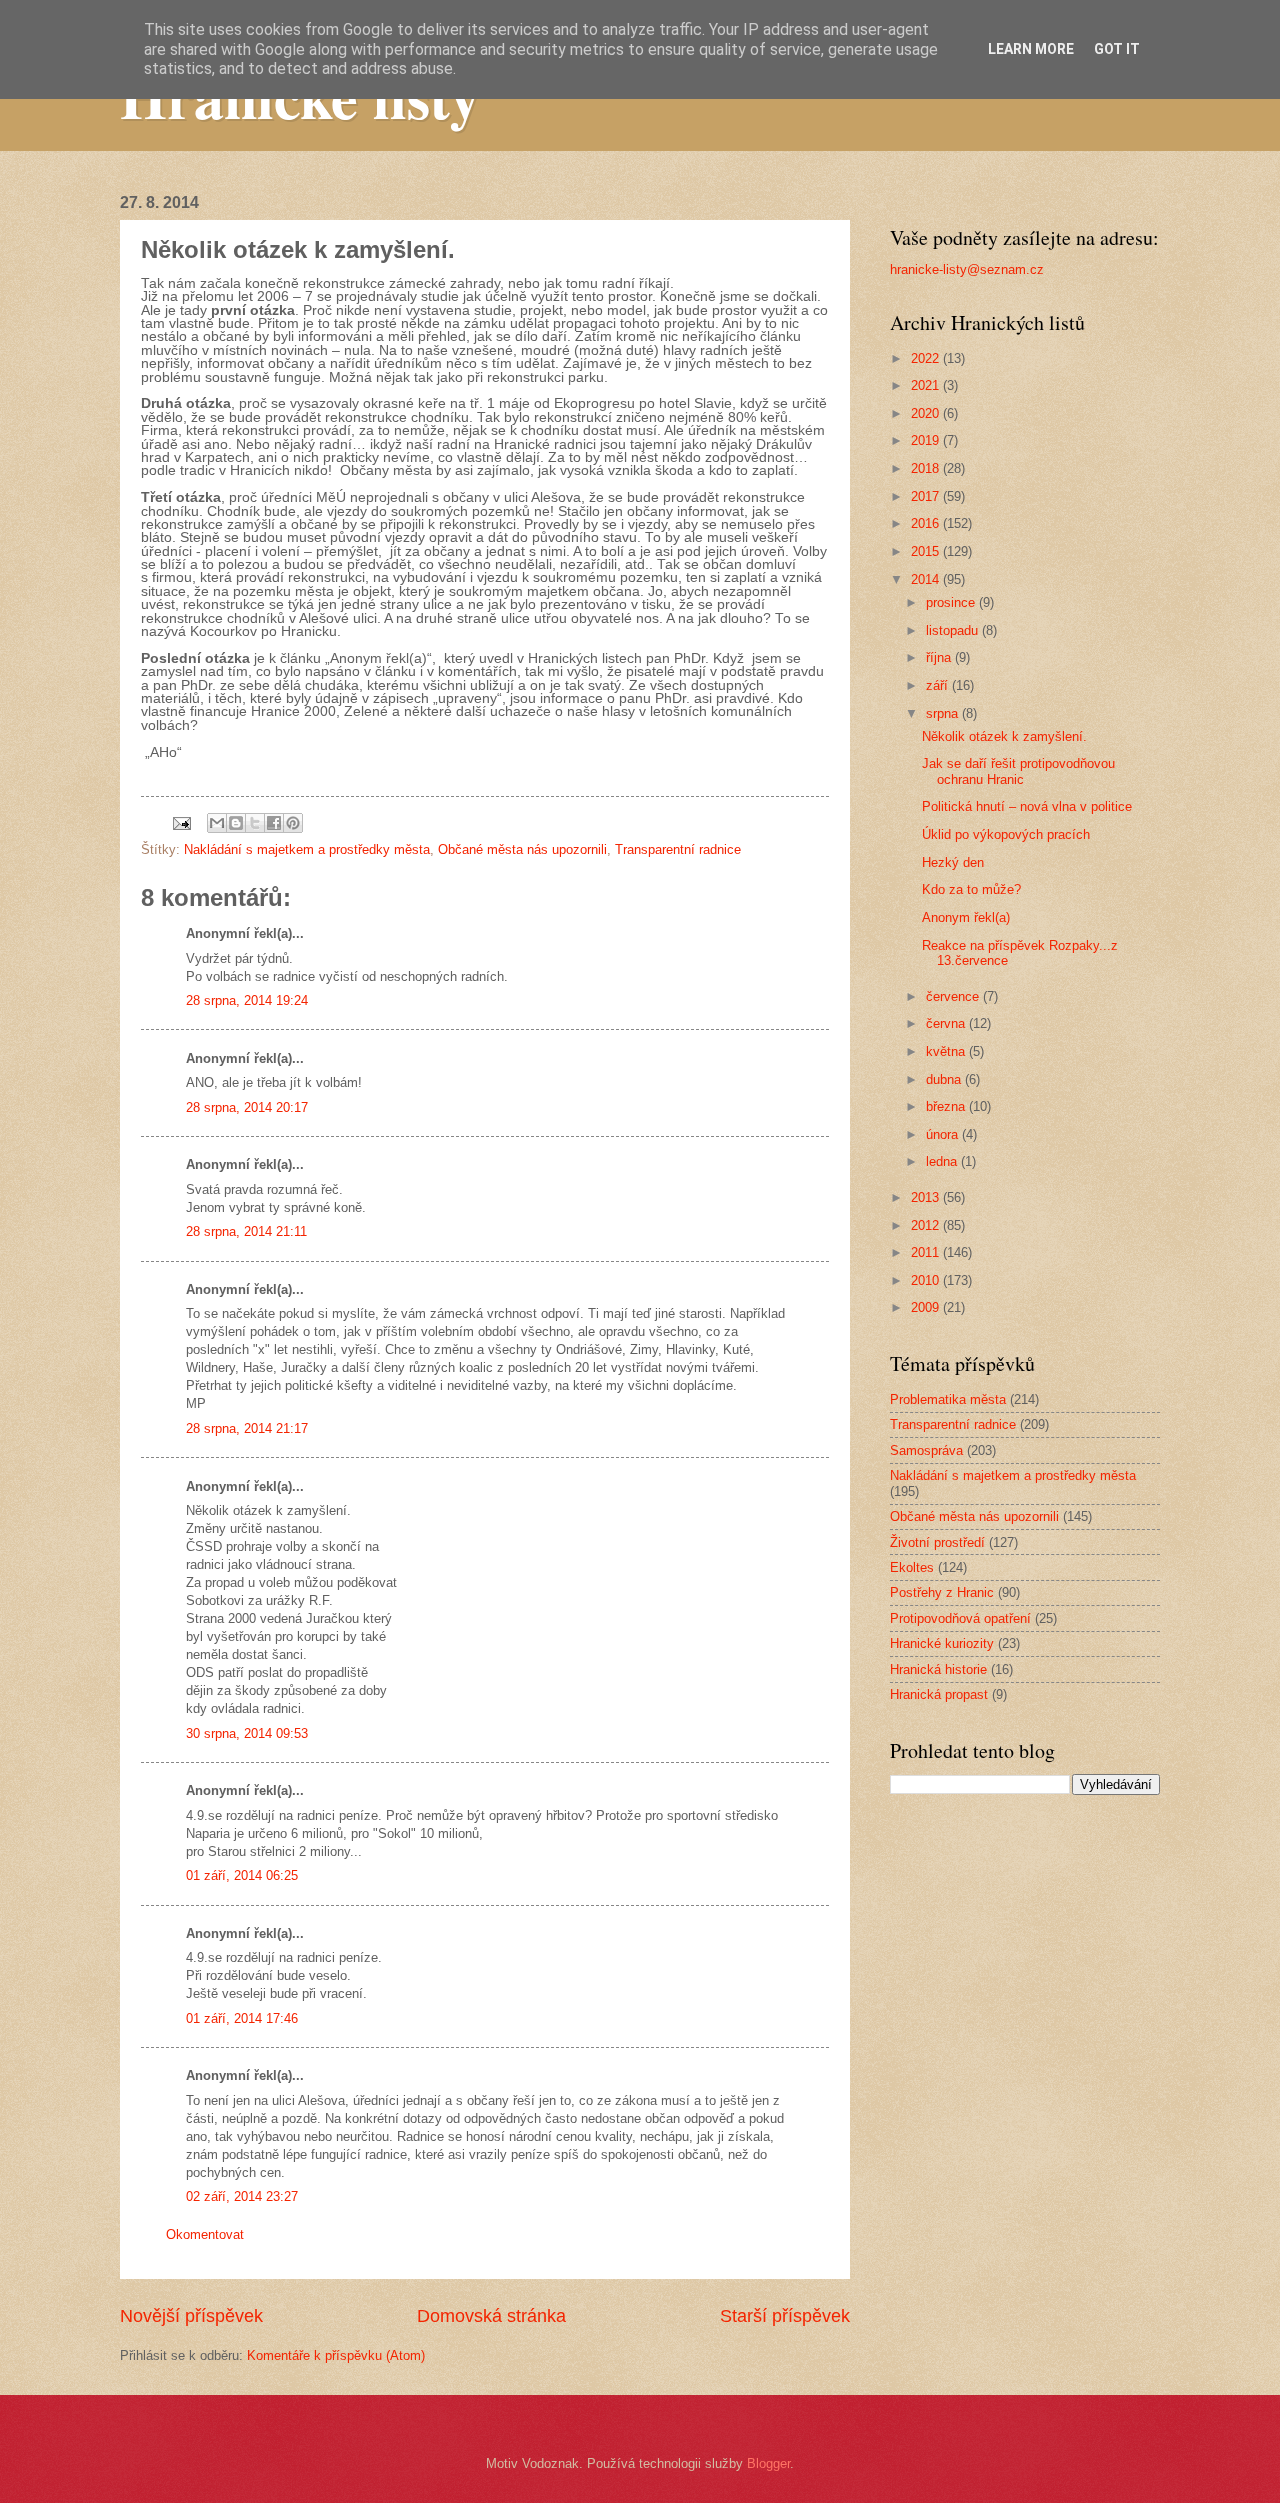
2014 (927, 579)
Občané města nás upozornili (522, 849)
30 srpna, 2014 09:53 (247, 1733)
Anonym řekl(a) (966, 917)
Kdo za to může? (971, 889)
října (940, 657)
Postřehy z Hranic (942, 1592)
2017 (927, 496)
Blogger (768, 2463)
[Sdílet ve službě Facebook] (274, 823)
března (947, 1106)
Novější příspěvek (191, 2316)
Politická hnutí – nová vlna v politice (1027, 806)
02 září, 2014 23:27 (242, 2196)
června (947, 1023)
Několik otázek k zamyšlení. (1004, 736)
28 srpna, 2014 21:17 (247, 1428)
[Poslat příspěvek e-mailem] (181, 822)
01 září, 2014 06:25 (242, 1875)
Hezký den (953, 862)
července (954, 996)
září (939, 685)
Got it (1117, 49)
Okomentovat (205, 2234)
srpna (944, 713)
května (947, 1051)
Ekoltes (912, 1567)
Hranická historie (938, 1669)
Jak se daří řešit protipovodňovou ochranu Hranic (1018, 771)
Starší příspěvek (785, 2316)
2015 (927, 551)
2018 (927, 468)
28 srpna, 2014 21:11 (246, 1231)
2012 (927, 1225)
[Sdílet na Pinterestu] (293, 823)
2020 (927, 413)
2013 (927, 1197)
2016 (927, 523)
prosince (952, 602)
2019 (927, 440)
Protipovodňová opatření (960, 1618)
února (944, 1134)
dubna (945, 1079)
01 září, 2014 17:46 (242, 2018)
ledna (943, 1161)
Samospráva (926, 1450)
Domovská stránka (491, 2316)
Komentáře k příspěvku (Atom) (336, 2355)
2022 (927, 358)
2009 (927, 1307)
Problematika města (948, 1399)
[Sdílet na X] (255, 823)
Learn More (1031, 49)
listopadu (954, 630)
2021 (927, 385)
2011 (927, 1252)
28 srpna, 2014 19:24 (247, 1000)
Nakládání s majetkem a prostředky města (307, 849)
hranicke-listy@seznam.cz (967, 269)
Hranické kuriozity (942, 1643)
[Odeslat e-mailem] (217, 823)
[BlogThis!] (236, 823)
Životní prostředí (937, 1542)
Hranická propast (939, 1694)
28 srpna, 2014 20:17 (247, 1107)
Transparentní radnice (678, 849)
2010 (927, 1280)
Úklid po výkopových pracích (1006, 834)
